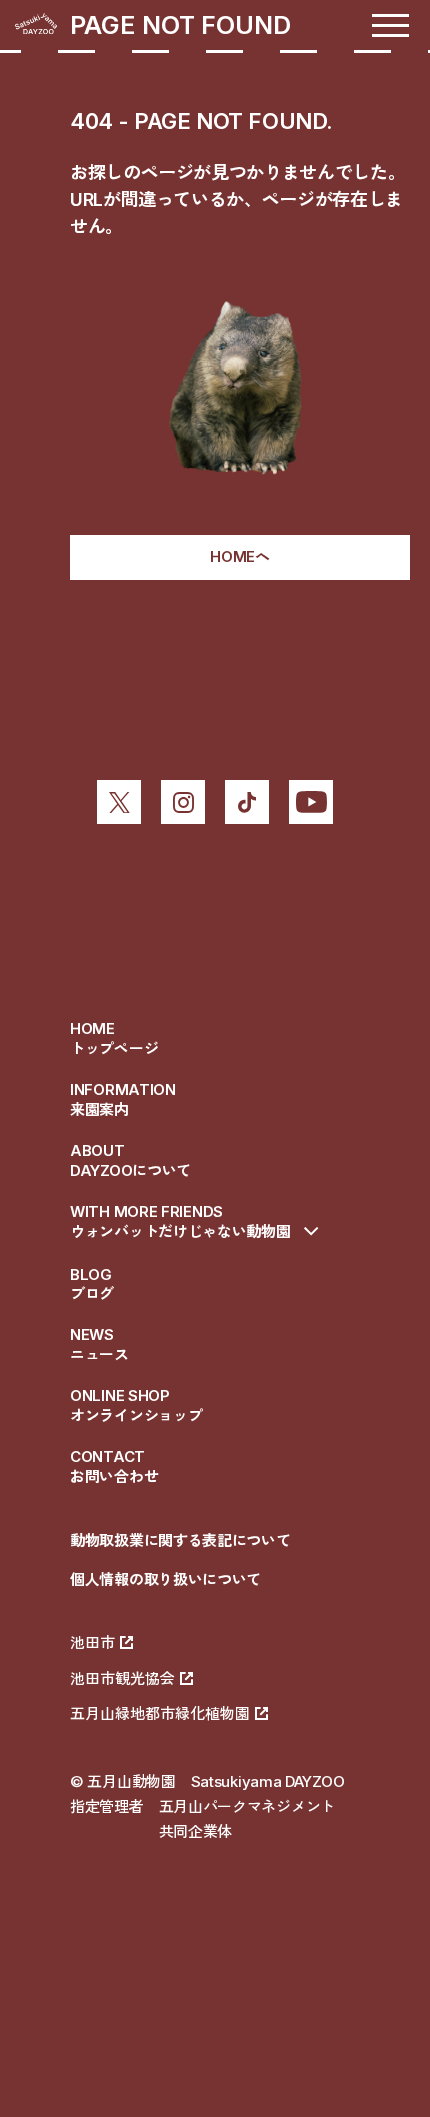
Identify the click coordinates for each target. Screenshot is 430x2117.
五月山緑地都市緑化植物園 (160, 1713)
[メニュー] (390, 25)
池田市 (92, 1642)
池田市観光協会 (122, 1678)
